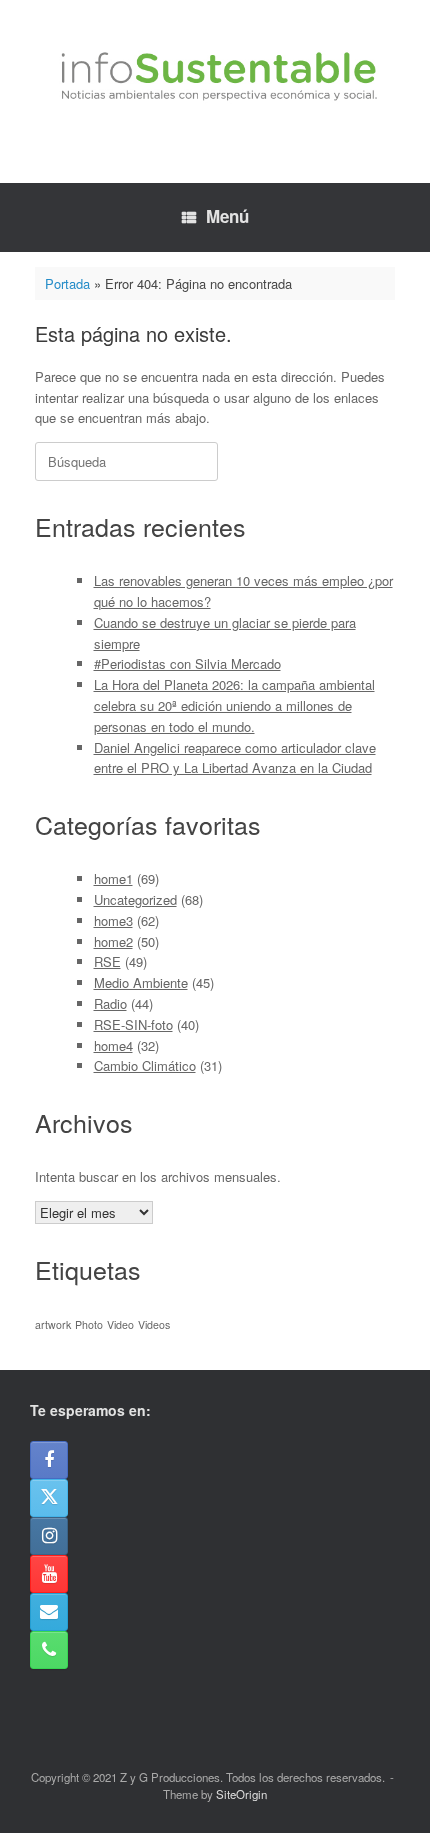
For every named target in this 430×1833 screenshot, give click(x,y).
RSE (107, 961)
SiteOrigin (241, 1794)
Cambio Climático (145, 1065)
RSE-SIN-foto (133, 1024)
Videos (154, 1324)
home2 (113, 941)
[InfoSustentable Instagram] (49, 1536)
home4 (113, 1045)
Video (120, 1324)
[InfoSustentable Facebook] (49, 1460)
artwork (53, 1324)
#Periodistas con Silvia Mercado (187, 663)
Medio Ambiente (141, 982)
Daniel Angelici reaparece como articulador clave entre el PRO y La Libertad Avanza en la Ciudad (235, 758)
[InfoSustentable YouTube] (49, 1574)
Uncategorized (135, 899)
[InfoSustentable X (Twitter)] (49, 1498)
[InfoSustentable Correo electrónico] (49, 1612)
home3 (113, 920)
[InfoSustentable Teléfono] (49, 1650)
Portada (67, 283)
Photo (89, 1324)
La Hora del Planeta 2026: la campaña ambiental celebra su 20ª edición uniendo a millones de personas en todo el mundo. (234, 705)
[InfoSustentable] (215, 76)
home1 (113, 878)
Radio (110, 1003)
